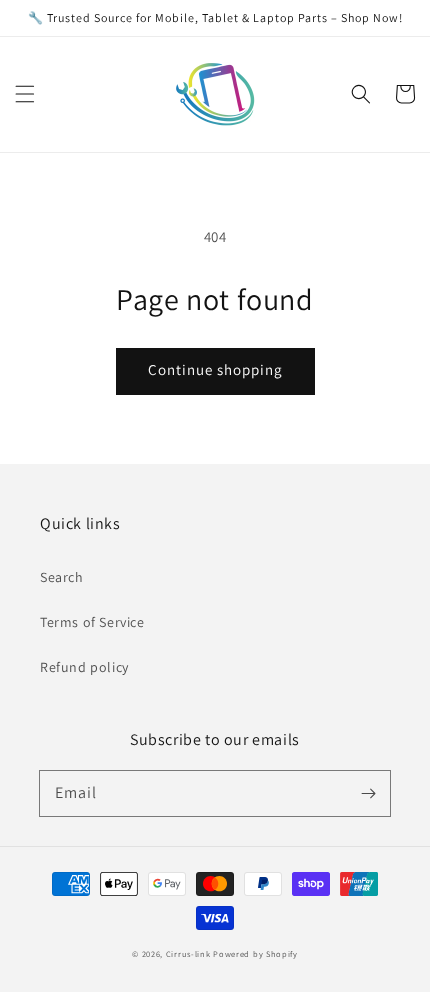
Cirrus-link (188, 953)
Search (62, 577)
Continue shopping (215, 369)
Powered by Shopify (255, 953)
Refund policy (84, 667)
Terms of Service (92, 622)
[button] (25, 94)
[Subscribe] (368, 793)
